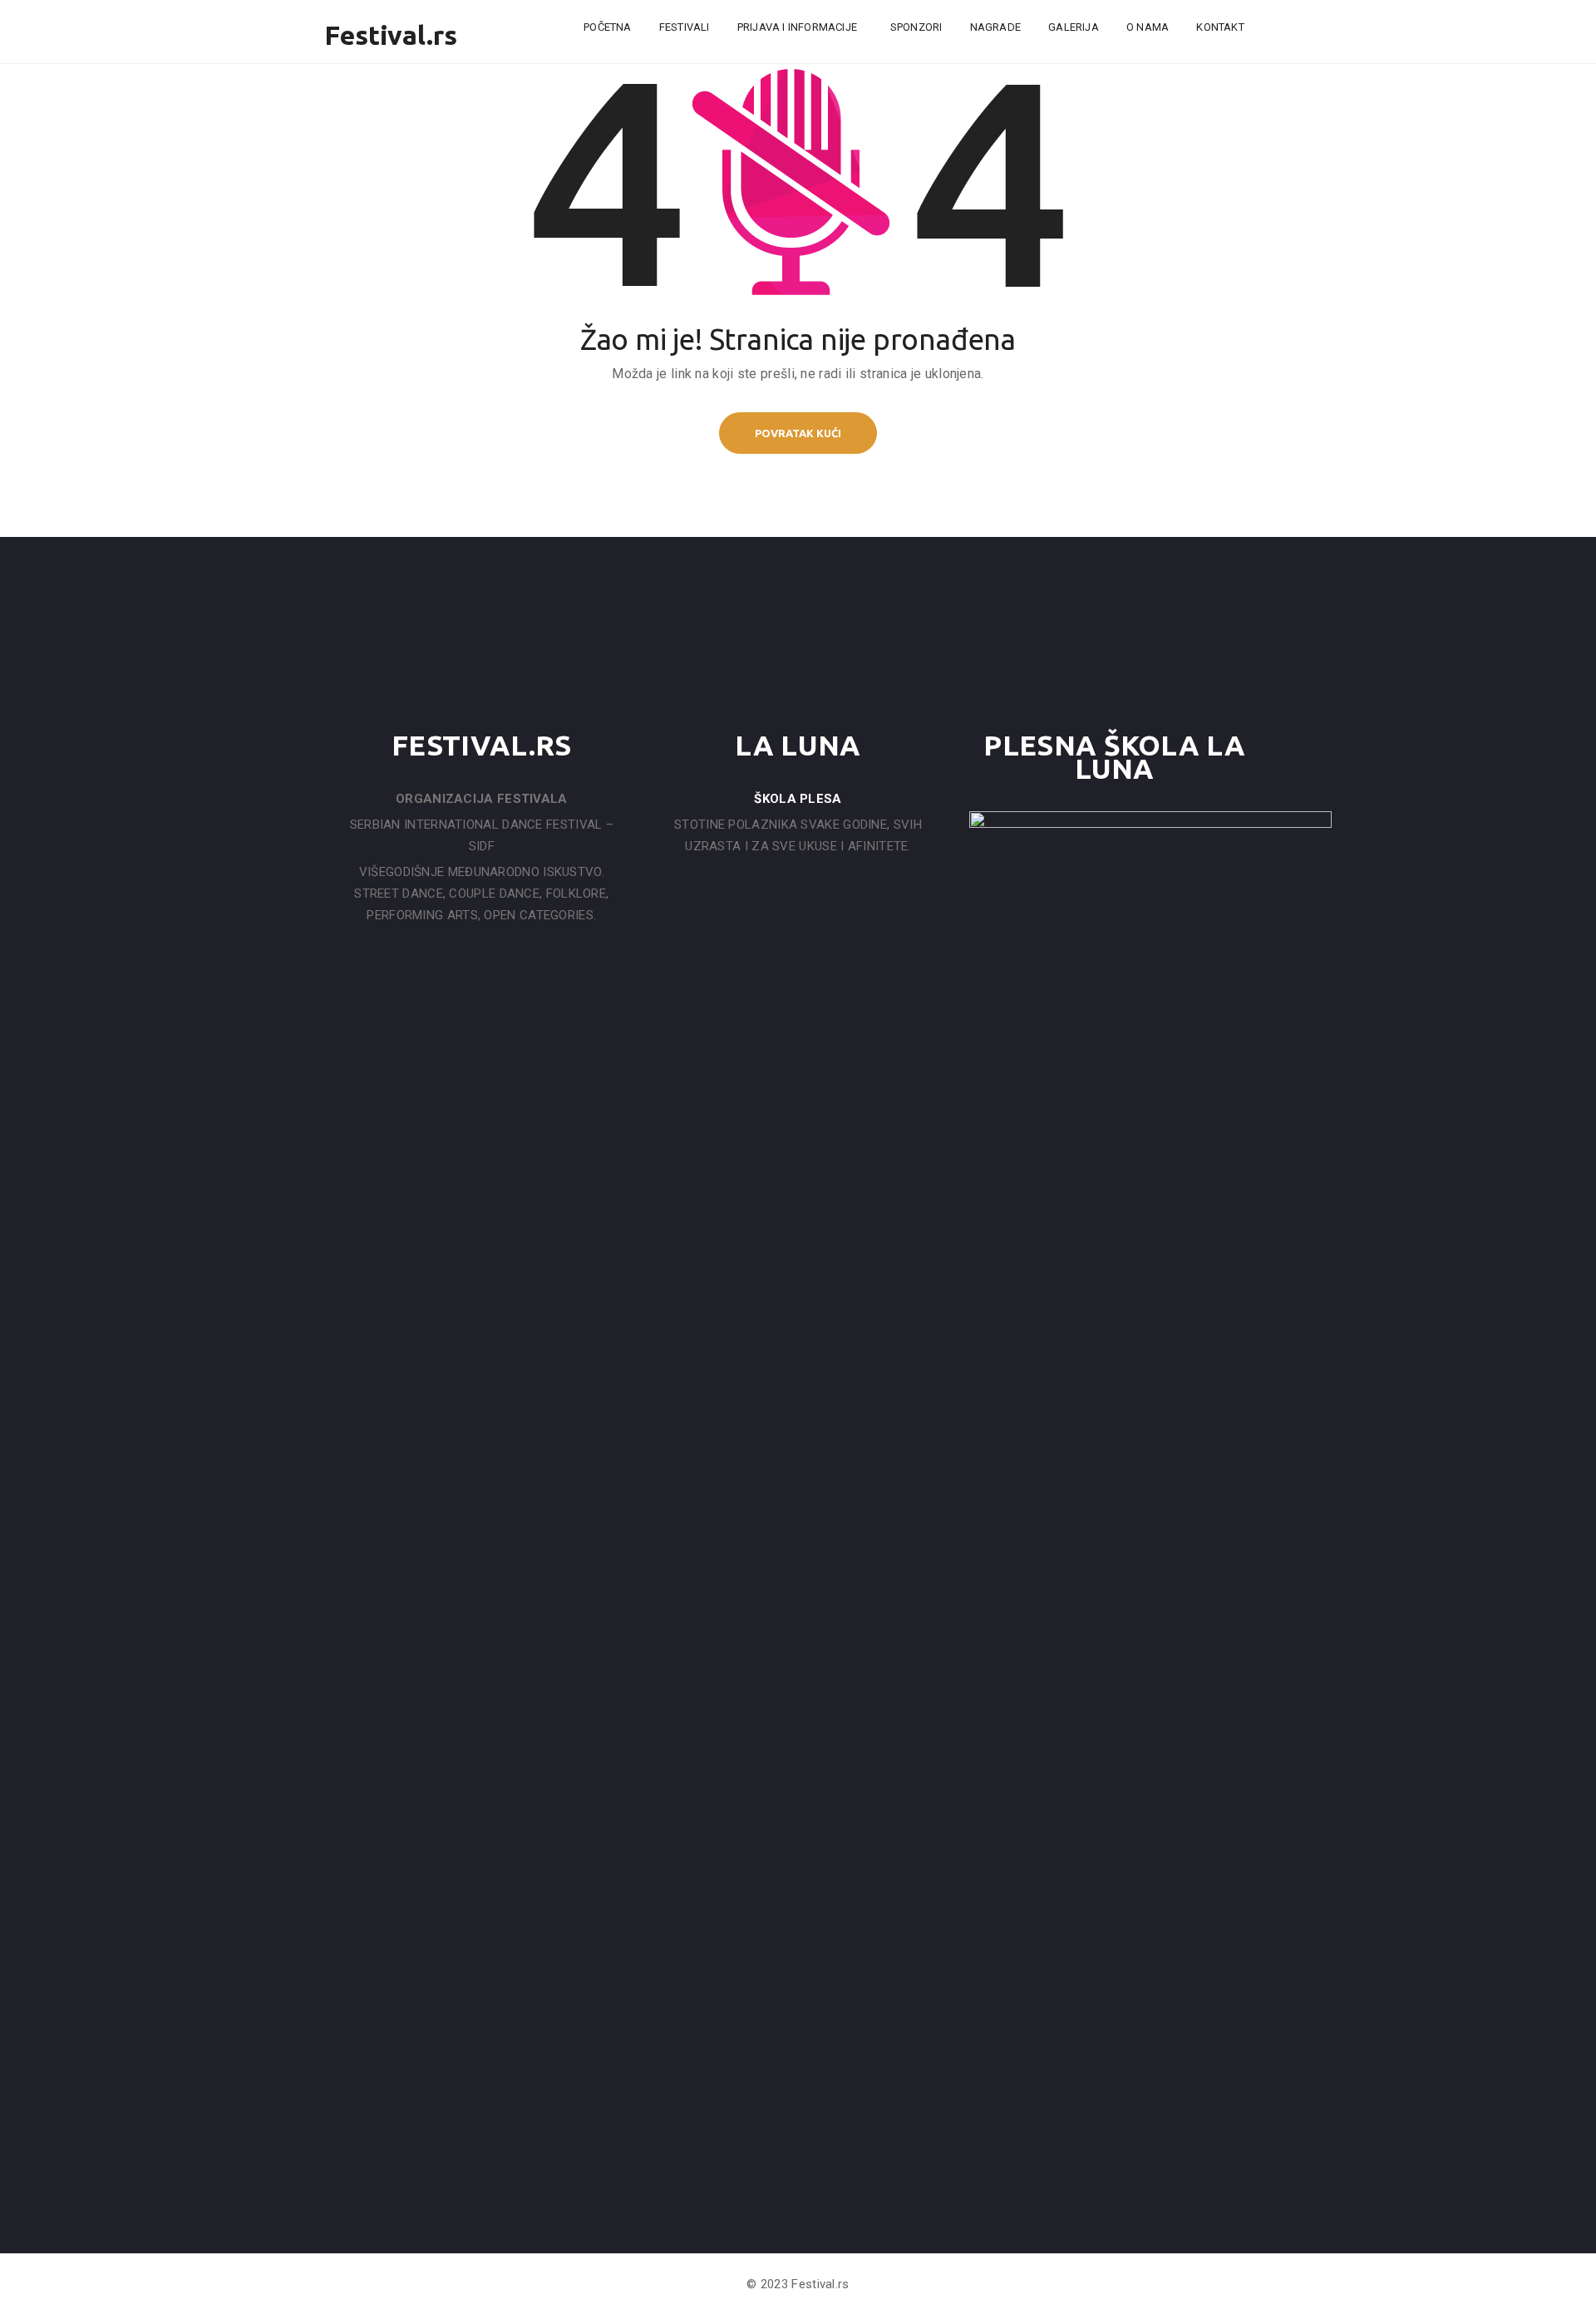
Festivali (685, 27)
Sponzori (916, 27)
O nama (1148, 27)
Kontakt (1220, 27)
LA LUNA (798, 745)
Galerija (1074, 27)
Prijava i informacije (798, 27)
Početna (607, 27)
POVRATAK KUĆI (798, 433)
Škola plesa (798, 799)
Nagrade (995, 27)
